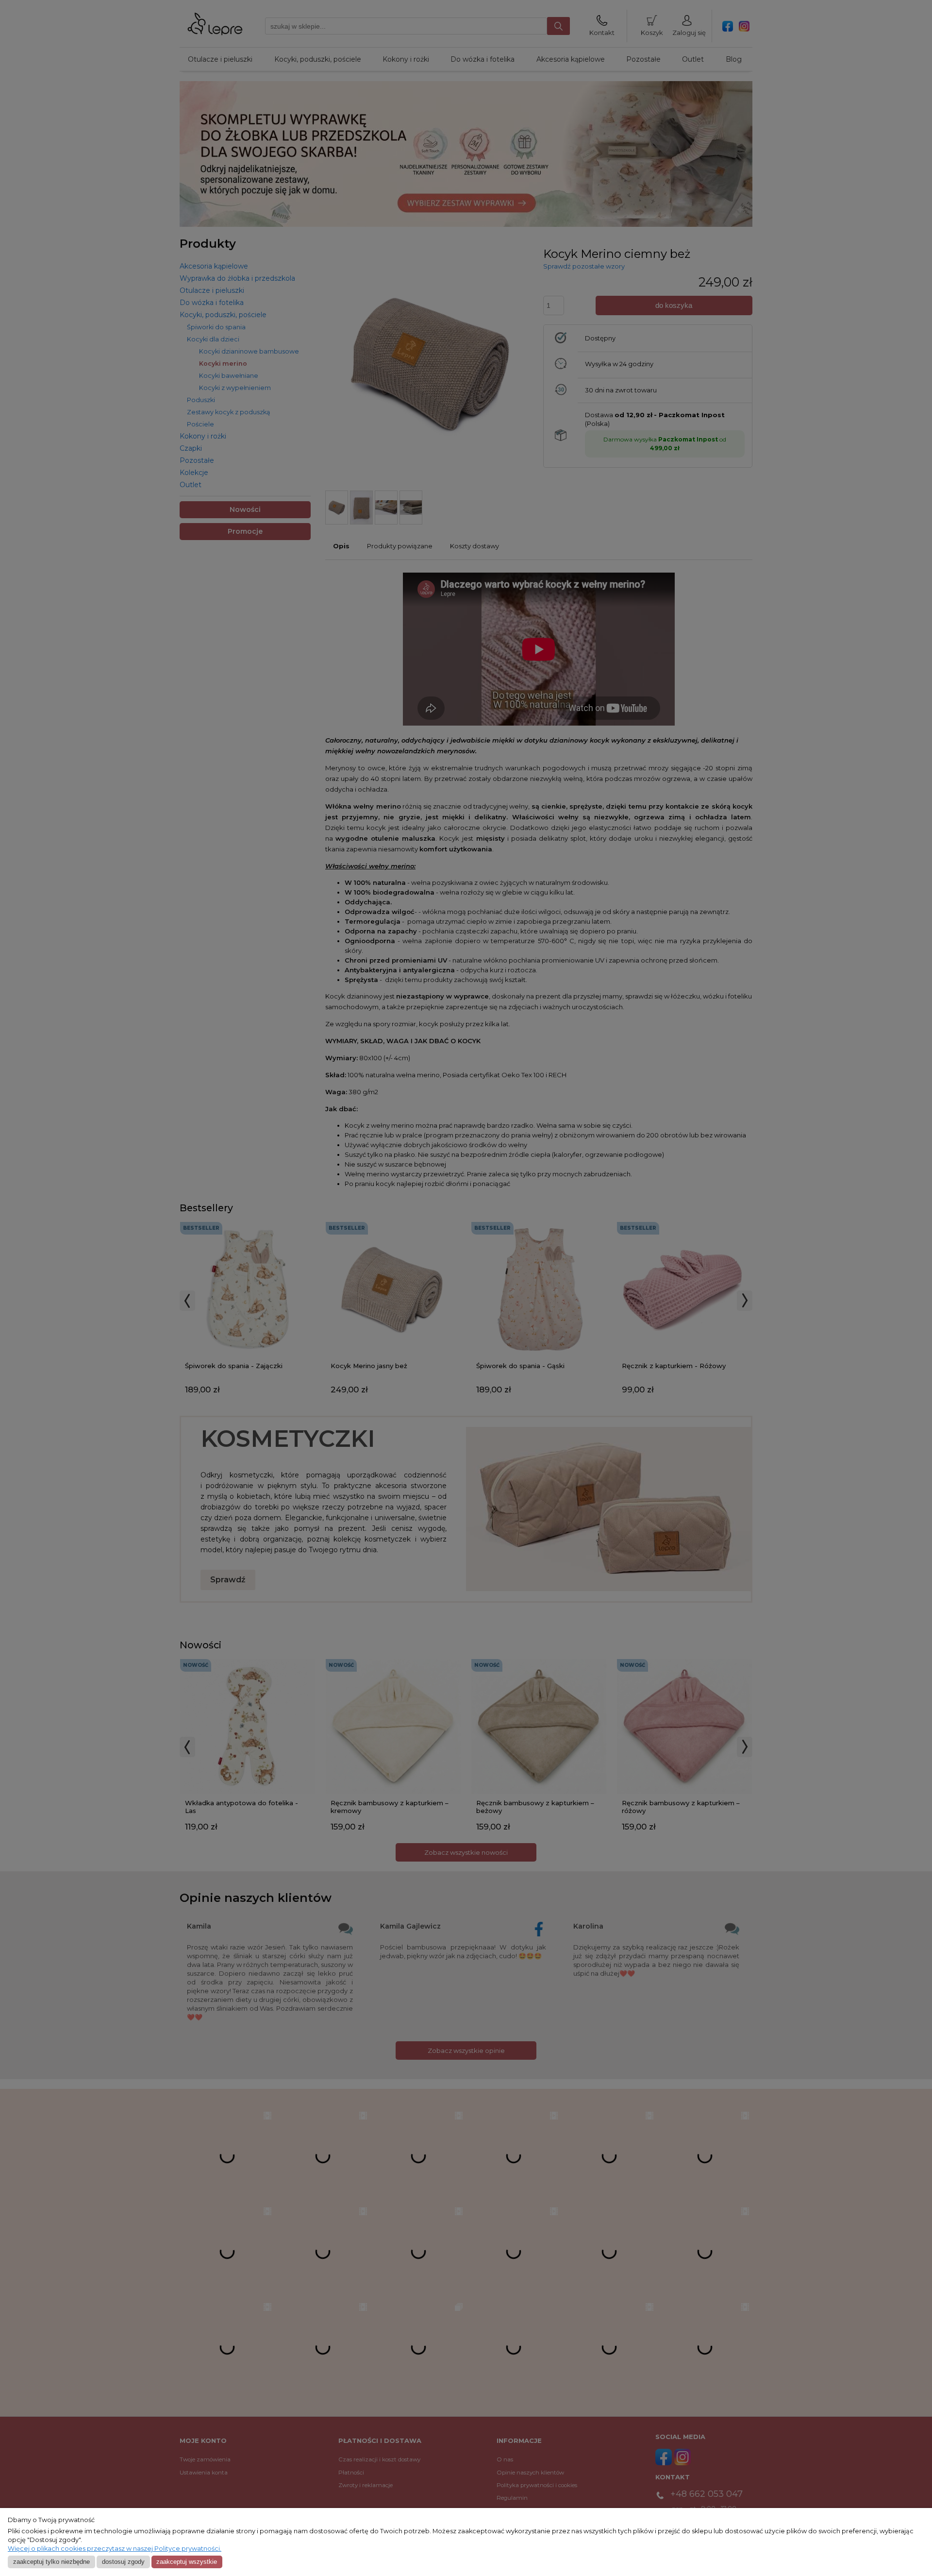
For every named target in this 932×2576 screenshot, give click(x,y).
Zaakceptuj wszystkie (187, 2562)
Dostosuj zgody (123, 2562)
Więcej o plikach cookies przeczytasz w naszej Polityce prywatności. (115, 2549)
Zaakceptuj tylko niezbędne (51, 2562)
